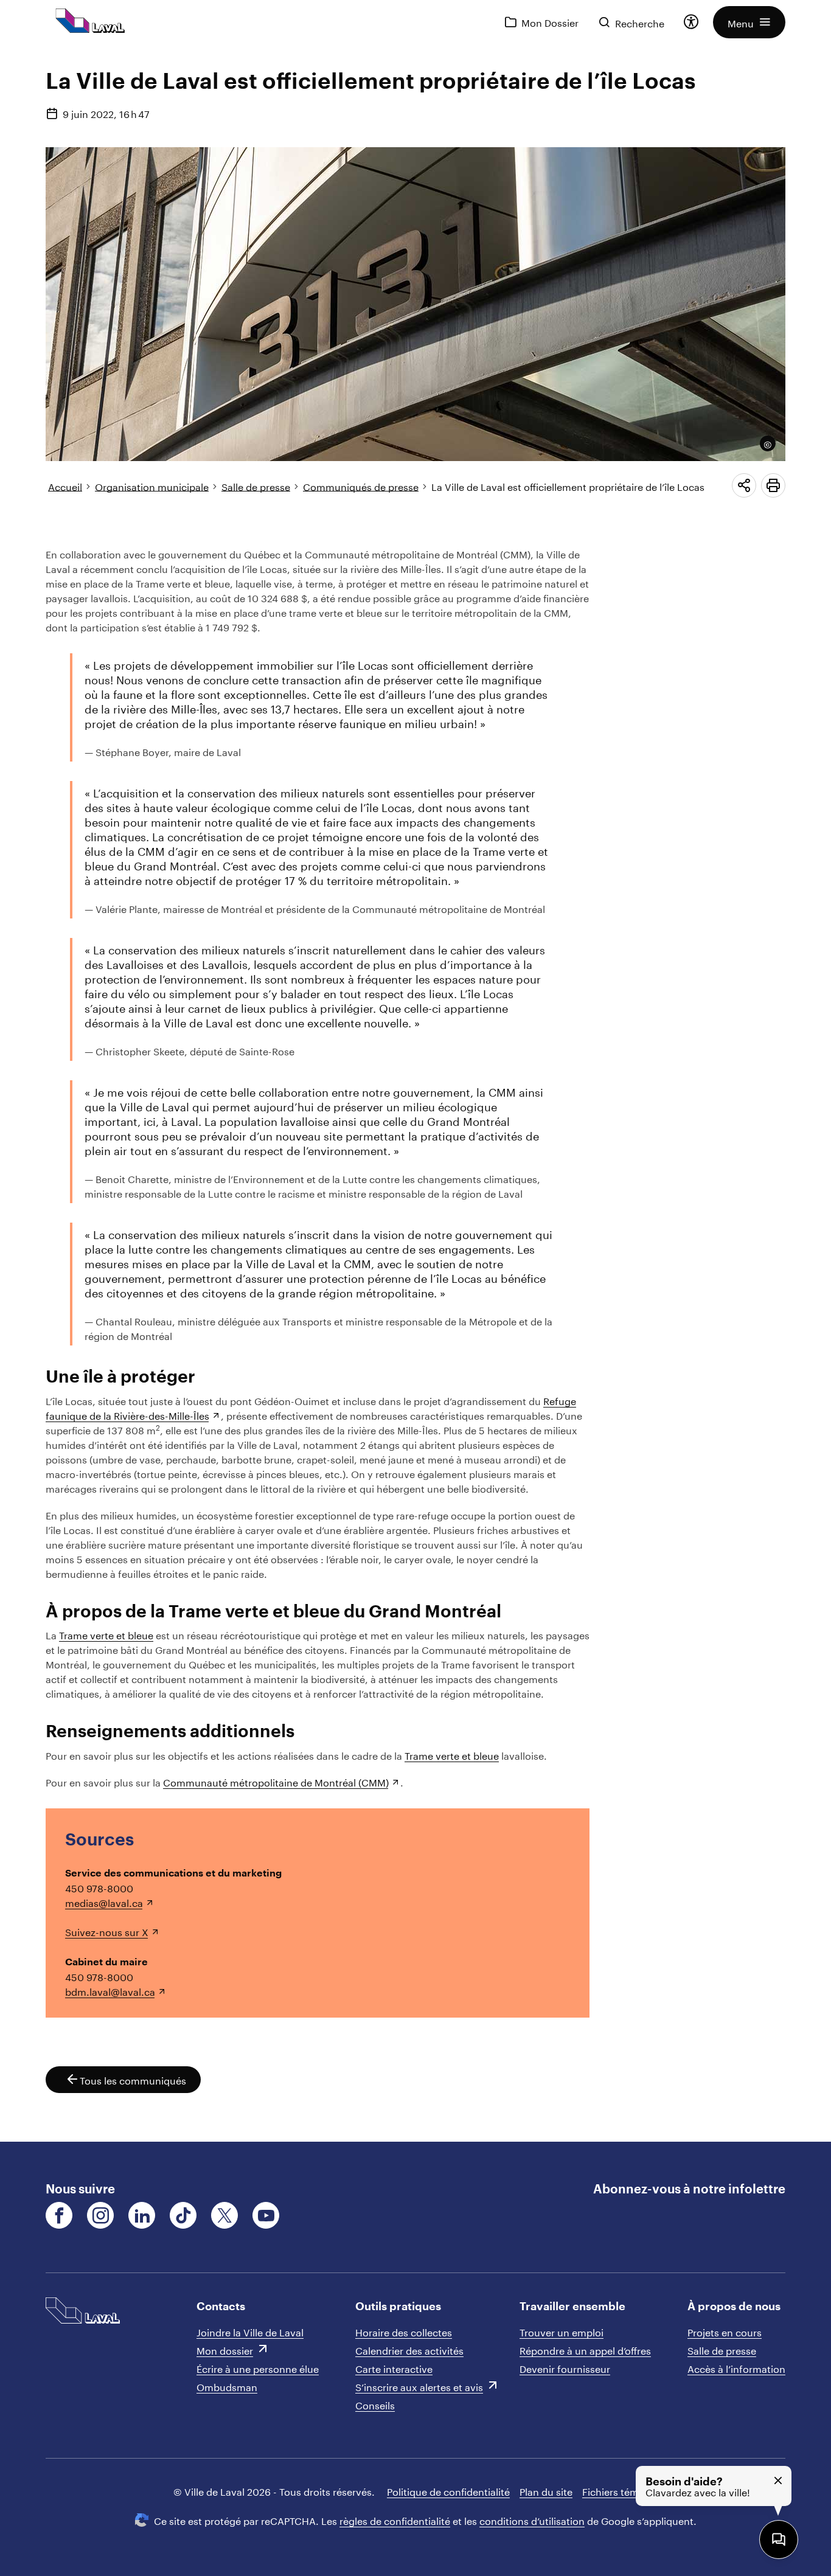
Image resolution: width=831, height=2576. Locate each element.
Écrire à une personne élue (258, 2368)
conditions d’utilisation (532, 2520)
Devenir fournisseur (565, 2368)
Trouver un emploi (562, 2331)
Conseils (375, 2404)
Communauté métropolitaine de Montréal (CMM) (276, 1781)
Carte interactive (394, 2368)
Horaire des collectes (404, 2331)
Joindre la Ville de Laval (250, 2331)
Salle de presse (256, 486)
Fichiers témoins (620, 2491)
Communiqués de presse (361, 486)
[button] (749, 22)
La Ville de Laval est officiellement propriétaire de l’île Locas (568, 486)
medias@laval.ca (104, 1902)
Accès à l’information (736, 2368)
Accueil (65, 486)
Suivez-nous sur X (107, 1931)
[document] (415, 1093)
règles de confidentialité (395, 2520)
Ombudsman (227, 2386)
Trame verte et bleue (106, 1634)
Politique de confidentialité (448, 2491)
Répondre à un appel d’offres (585, 2349)
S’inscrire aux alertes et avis (419, 2386)
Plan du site (546, 2491)
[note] (764, 443)
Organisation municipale (152, 486)
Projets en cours (725, 2331)
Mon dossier (225, 2349)
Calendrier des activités (409, 2349)
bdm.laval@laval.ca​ (110, 1991)
